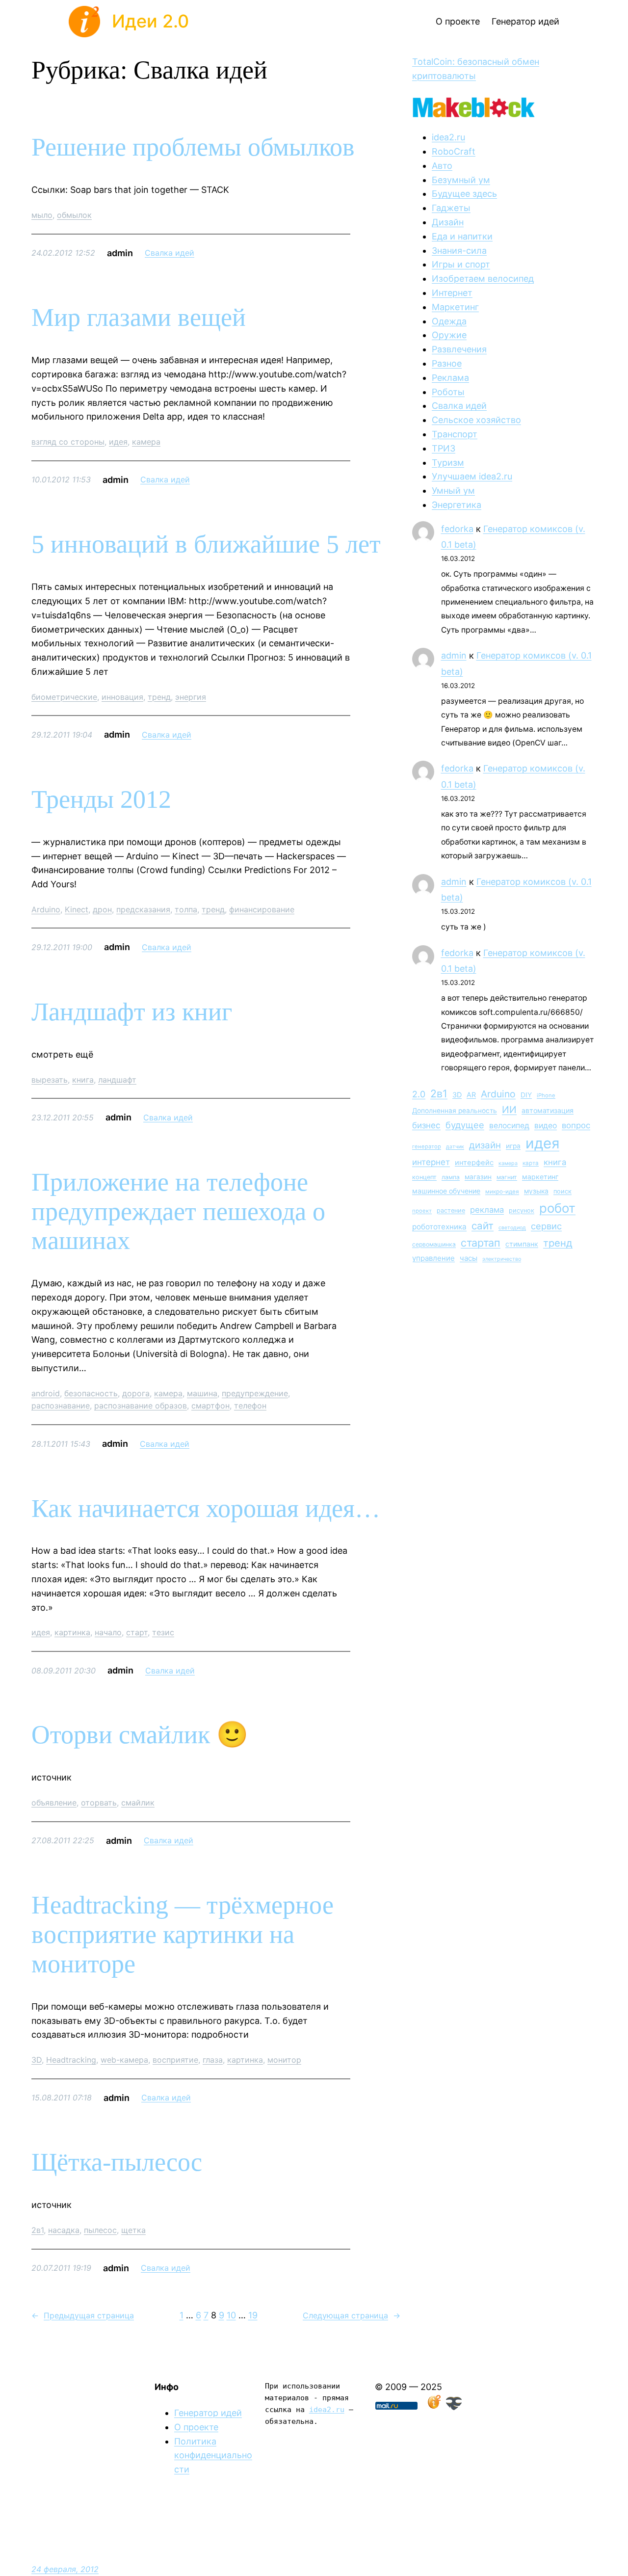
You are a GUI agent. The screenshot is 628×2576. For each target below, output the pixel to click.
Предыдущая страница (83, 2315)
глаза (213, 2060)
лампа (451, 1177)
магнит (507, 1177)
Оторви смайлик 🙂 (140, 1735)
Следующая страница (352, 2315)
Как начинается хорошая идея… (206, 1508)
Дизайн (448, 222)
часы (469, 1258)
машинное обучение (446, 1191)
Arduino (46, 909)
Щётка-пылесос (117, 2162)
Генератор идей (208, 2413)
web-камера (124, 2060)
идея (118, 442)
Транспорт (455, 434)
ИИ (509, 1110)
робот (557, 1208)
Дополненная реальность (455, 1111)
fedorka (457, 529)
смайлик (138, 1803)
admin (454, 655)
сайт (483, 1226)
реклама (487, 1210)
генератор (427, 1146)
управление (433, 1258)
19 (253, 2315)
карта (531, 1163)
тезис (163, 1632)
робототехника (439, 1227)
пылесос (100, 2230)
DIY (526, 1095)
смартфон (210, 1406)
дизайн (485, 1145)
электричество (502, 1259)
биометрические (64, 697)
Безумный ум (461, 180)
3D (37, 2060)
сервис (546, 1226)
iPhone (546, 1095)
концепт (424, 1177)
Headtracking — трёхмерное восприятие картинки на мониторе (183, 1934)
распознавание (61, 1406)
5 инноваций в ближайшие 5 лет (206, 544)
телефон (250, 1406)
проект (422, 1211)
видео (546, 1126)
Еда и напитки (462, 236)
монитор (284, 2060)
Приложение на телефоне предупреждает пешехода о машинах (178, 1211)
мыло (42, 215)
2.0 (419, 1094)
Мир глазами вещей (139, 317)
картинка (72, 1632)
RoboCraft (454, 151)
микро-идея (502, 1192)
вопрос (576, 1125)
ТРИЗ (444, 448)
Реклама (450, 378)
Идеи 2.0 (150, 21)
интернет (431, 1162)
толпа (186, 909)
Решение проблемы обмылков (193, 147)
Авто (442, 166)
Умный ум (453, 491)
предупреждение (255, 1393)
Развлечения (459, 349)
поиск (563, 1191)
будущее (465, 1125)
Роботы (448, 392)
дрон (102, 909)
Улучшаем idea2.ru (472, 476)
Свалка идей (170, 253)
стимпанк (522, 1244)
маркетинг (540, 1177)
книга (83, 1080)
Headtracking (71, 2060)
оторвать (99, 1803)
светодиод (512, 1228)
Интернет (452, 293)
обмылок (74, 215)
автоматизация (548, 1110)
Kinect (77, 909)
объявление (54, 1803)
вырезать (50, 1080)
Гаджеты (451, 208)
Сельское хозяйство (476, 420)
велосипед (509, 1126)
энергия (191, 697)
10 (231, 2315)
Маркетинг (455, 307)
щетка (133, 2230)
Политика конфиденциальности (213, 2456)
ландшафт (117, 1080)
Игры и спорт (461, 264)
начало (108, 1632)
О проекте (196, 2427)
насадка (64, 2230)
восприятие (175, 2060)
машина (202, 1393)
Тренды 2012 (101, 799)
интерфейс (474, 1163)
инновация (122, 697)
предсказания (143, 909)
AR (471, 1095)
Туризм (448, 463)
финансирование (262, 909)
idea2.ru (448, 137)
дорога (136, 1393)
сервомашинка (434, 1244)
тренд (159, 697)
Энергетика (457, 505)
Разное (447, 363)
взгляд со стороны (68, 442)
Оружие (449, 335)
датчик (455, 1147)
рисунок (522, 1210)
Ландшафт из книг (132, 1012)
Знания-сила (459, 251)
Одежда (449, 321)
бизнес (426, 1125)
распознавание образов (141, 1406)
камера (146, 442)
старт (137, 1632)
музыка (536, 1191)
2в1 (38, 2230)
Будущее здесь (464, 194)
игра (513, 1146)
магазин (478, 1177)
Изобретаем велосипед (483, 279)
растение (451, 1210)
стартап (481, 1243)
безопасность (91, 1393)
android (46, 1393)
